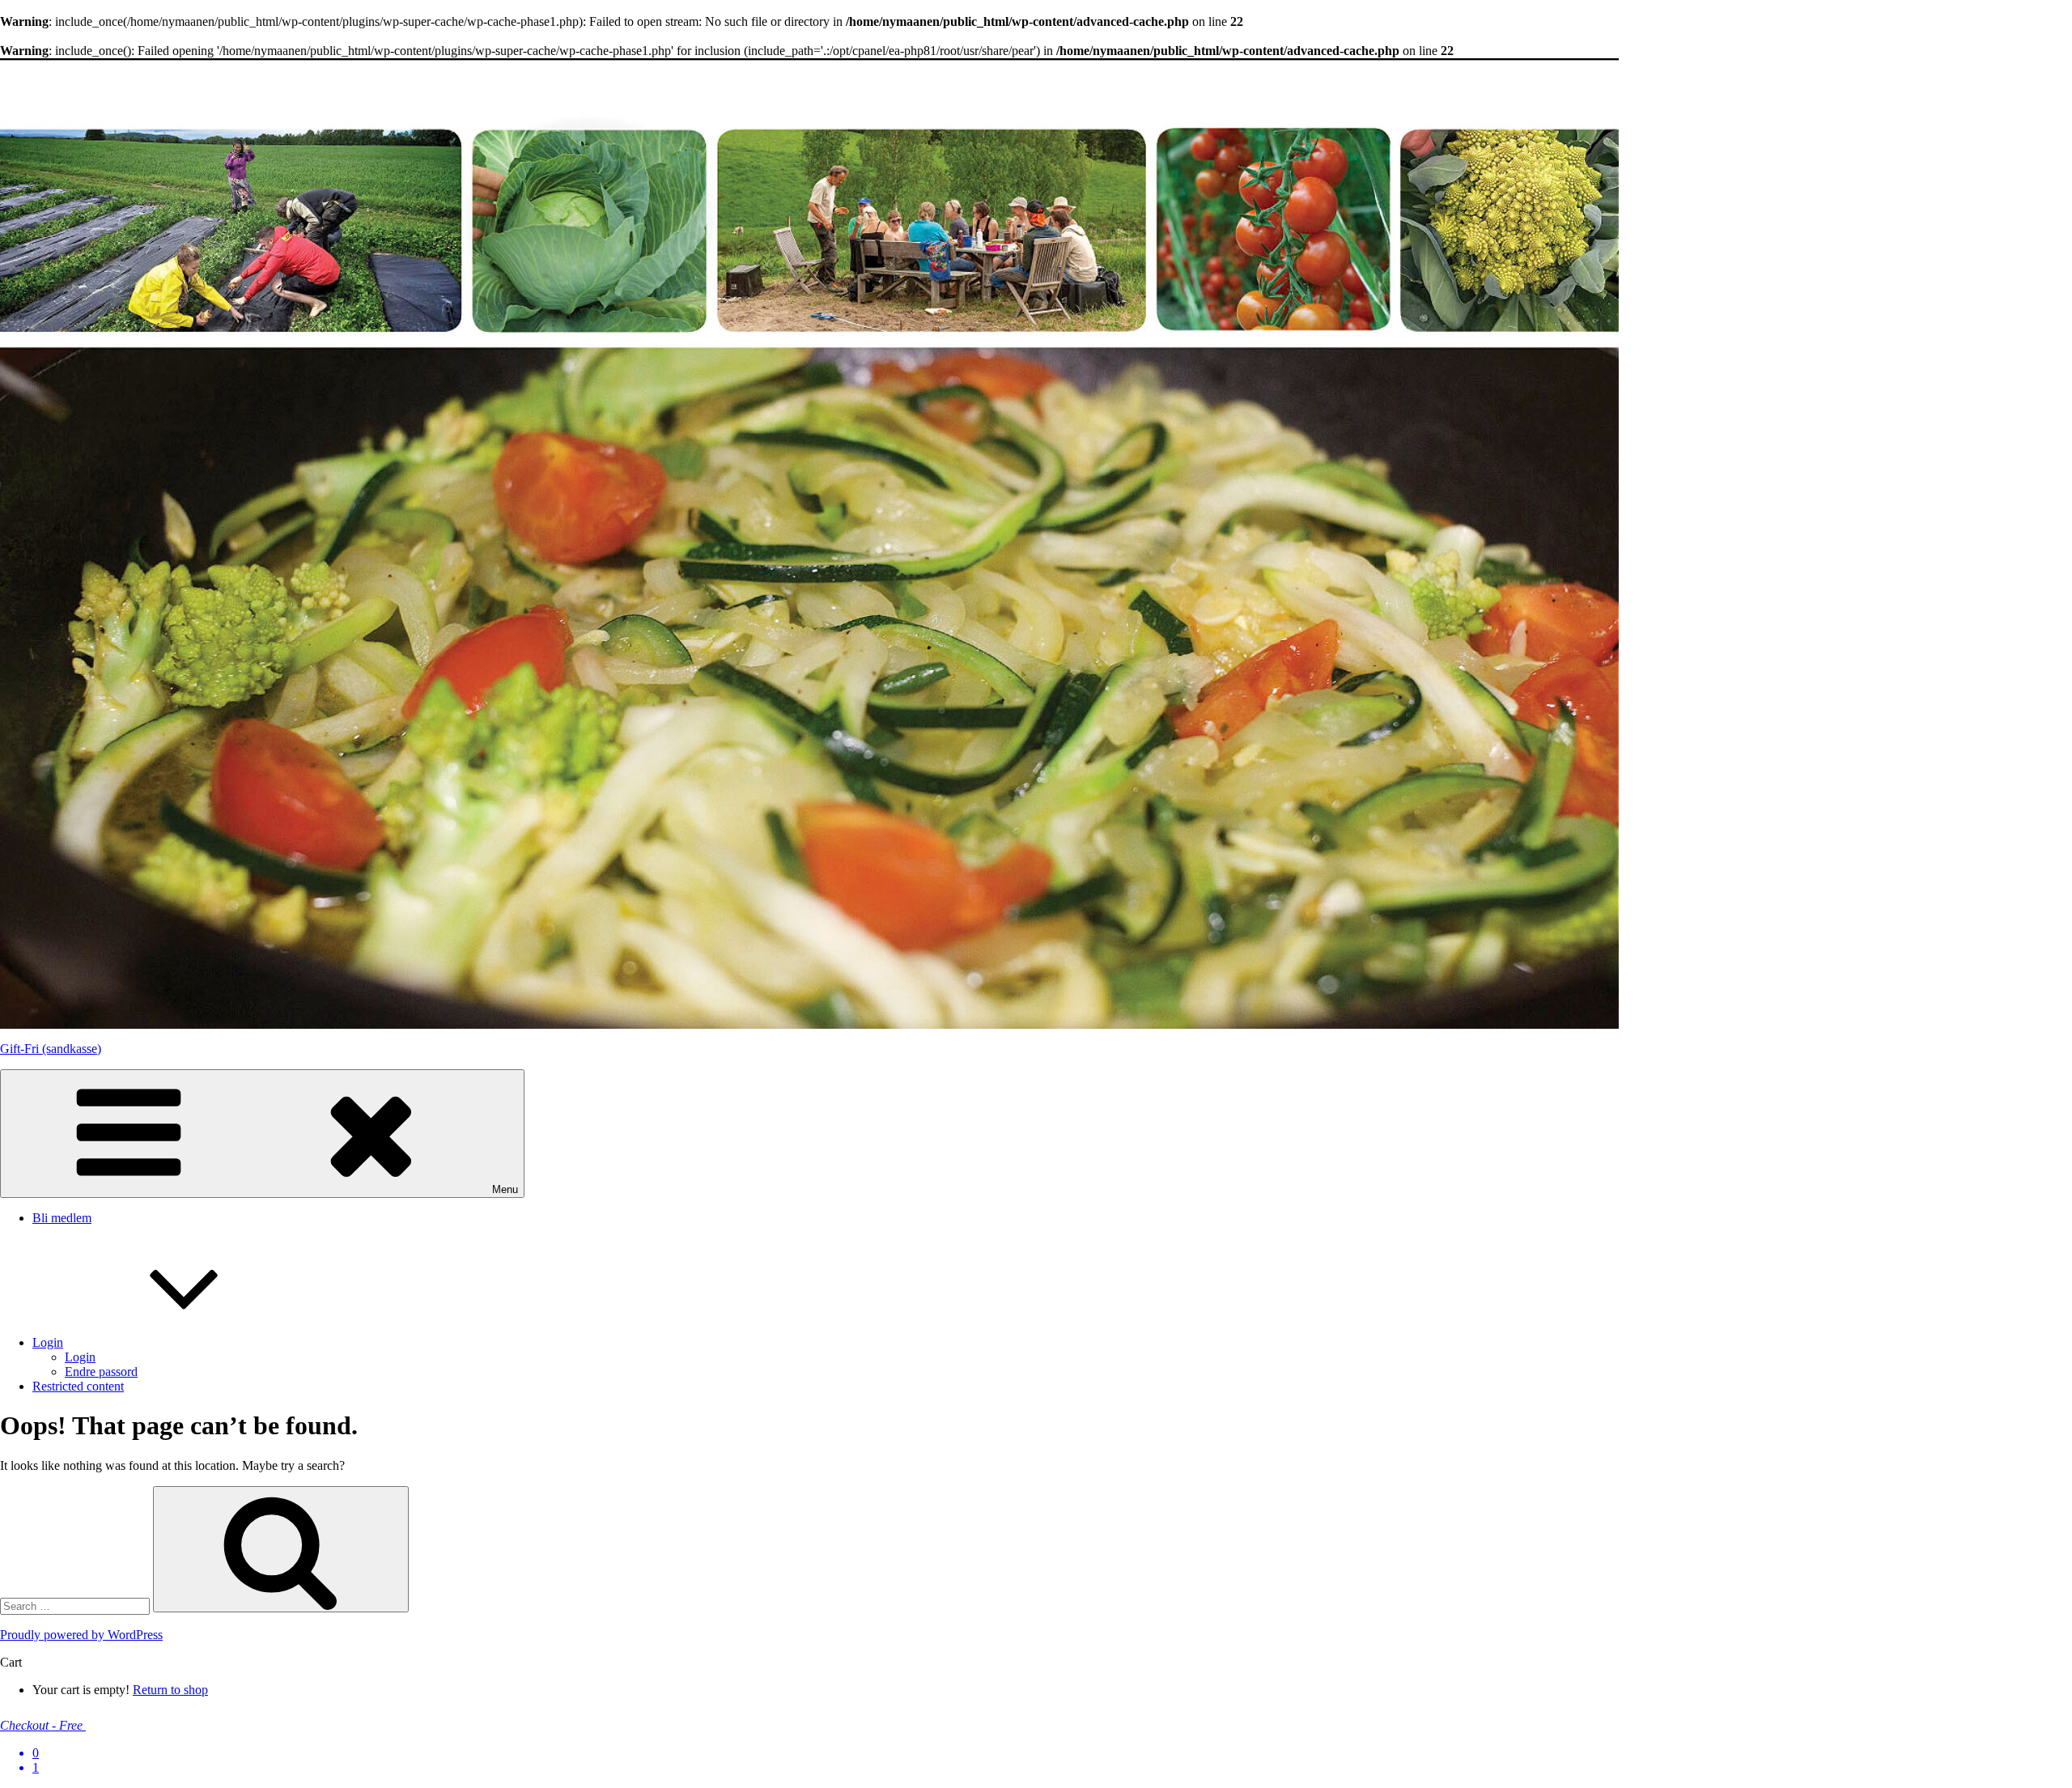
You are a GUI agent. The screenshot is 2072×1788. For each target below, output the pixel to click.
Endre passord (101, 1372)
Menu (505, 1189)
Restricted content (78, 1386)
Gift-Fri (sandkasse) (51, 1049)
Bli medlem (62, 1218)
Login (48, 1342)
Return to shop (170, 1690)
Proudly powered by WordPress (81, 1635)
